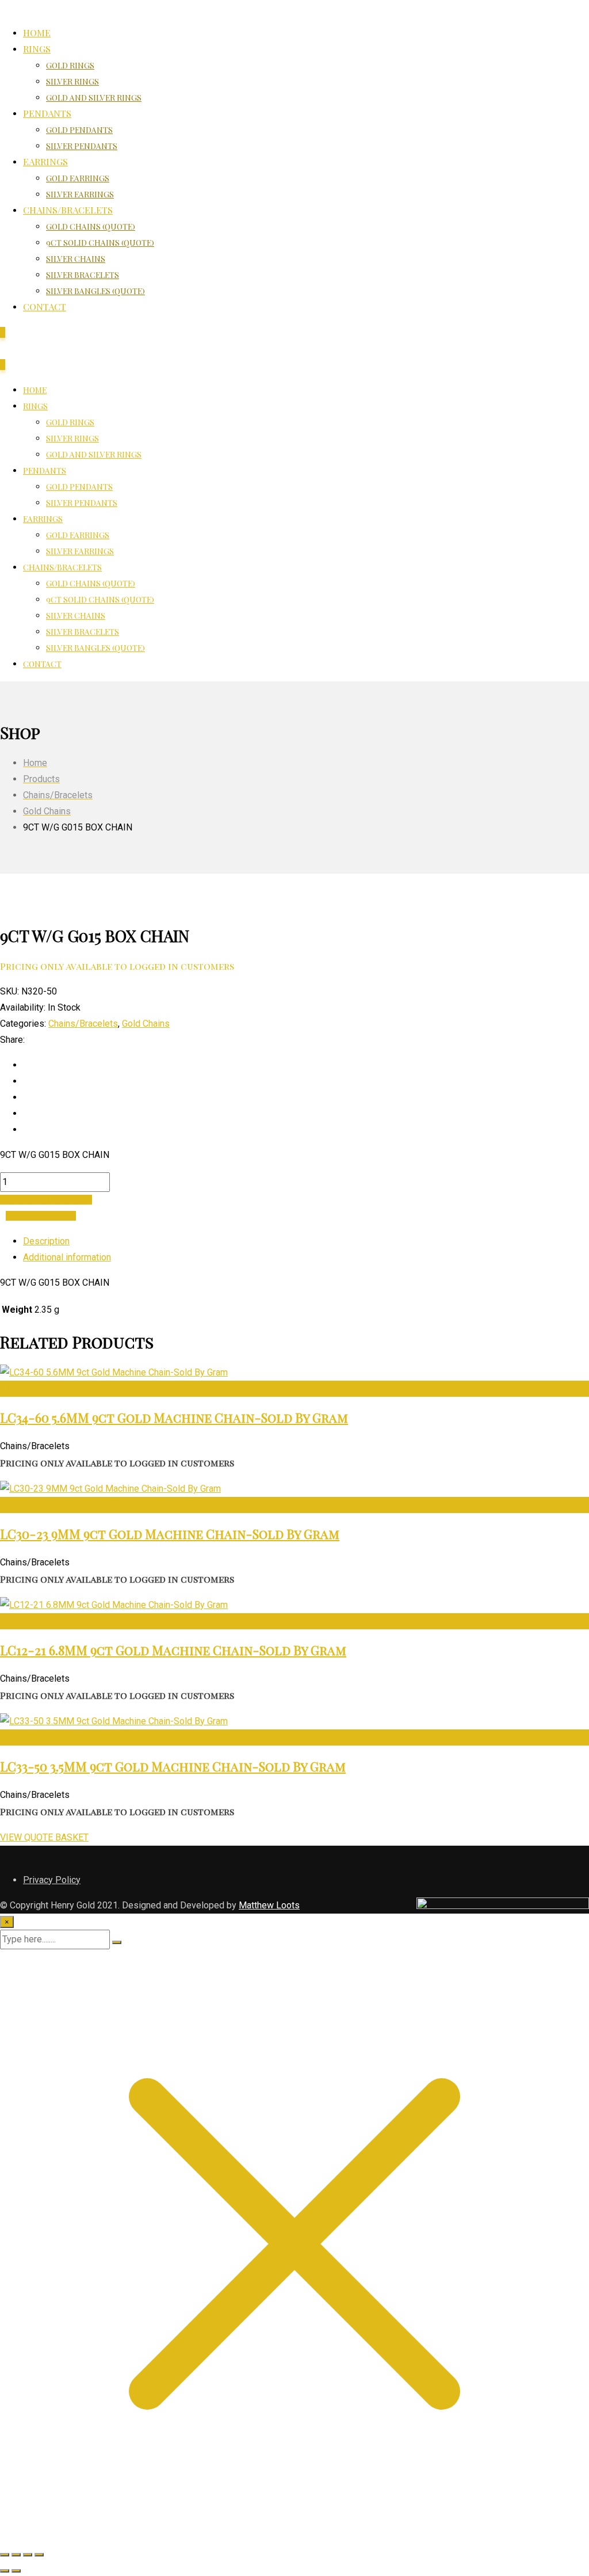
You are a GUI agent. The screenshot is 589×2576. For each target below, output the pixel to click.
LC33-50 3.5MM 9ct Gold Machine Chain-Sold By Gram (173, 1766)
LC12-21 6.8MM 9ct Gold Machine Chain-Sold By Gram (173, 1650)
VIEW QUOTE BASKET (44, 1837)
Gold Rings (70, 65)
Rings (37, 49)
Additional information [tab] (67, 1257)
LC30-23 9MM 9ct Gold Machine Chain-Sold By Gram (170, 1534)
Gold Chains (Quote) (91, 226)
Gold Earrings (78, 178)
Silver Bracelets (83, 275)
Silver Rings (72, 81)
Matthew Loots (269, 1905)
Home (37, 33)
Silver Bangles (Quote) (95, 291)
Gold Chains (146, 1024)
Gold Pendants (79, 130)
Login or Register (46, 1200)
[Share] (28, 2555)
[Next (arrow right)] (16, 2571)
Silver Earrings (80, 194)
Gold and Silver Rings (94, 98)
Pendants (47, 113)
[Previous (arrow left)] (5, 2571)
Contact (45, 306)
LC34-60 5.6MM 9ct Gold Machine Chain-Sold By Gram (174, 1417)
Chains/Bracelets (68, 210)
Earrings (45, 161)
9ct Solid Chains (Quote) (100, 243)
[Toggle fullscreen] (16, 2555)
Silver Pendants (82, 146)
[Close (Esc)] (39, 2555)
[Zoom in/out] (5, 2555)
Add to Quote (41, 1216)
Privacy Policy (52, 1880)
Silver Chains (76, 259)
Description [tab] (46, 1241)
